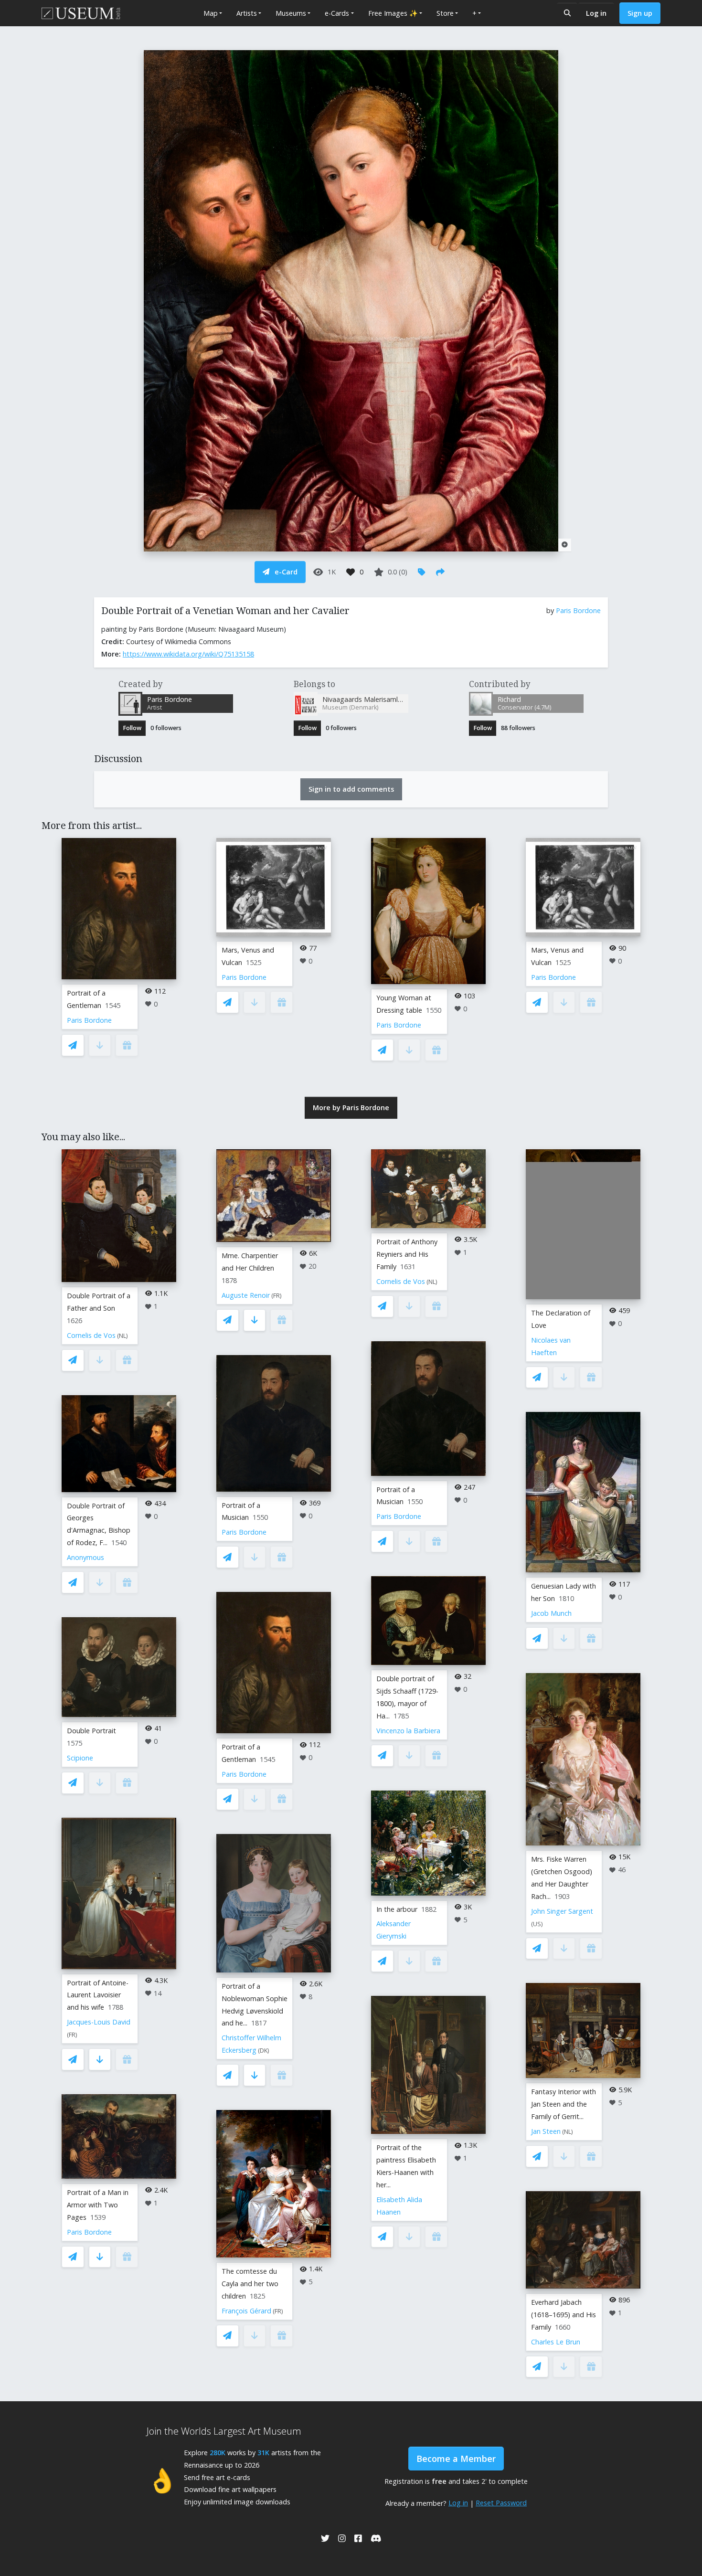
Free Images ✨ (393, 13)
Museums (291, 13)
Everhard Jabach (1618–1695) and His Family (564, 2315)
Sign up (640, 13)
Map (211, 13)
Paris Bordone (578, 610)
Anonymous (85, 1557)
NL (122, 1336)
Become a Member (456, 2459)
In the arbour (397, 1909)
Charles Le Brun (556, 2342)
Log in (596, 13)
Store (445, 13)
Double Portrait (91, 1731)
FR (72, 2035)
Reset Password (501, 2503)
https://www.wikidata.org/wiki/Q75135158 (188, 654)
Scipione (80, 1758)
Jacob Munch (551, 1613)
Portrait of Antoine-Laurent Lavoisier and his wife (98, 1995)
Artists (247, 13)
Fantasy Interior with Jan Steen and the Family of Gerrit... (564, 2104)
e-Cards (337, 13)
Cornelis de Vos (91, 1335)
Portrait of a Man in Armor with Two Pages (98, 2205)
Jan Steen (546, 2131)
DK (264, 2051)
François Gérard (246, 2311)
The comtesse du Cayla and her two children (250, 2284)
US (537, 1924)
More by (351, 1108)
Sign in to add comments (351, 789)
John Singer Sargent (562, 1911)
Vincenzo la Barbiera (408, 1731)
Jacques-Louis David (99, 2022)
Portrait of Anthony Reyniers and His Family (407, 1254)
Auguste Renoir (246, 1295)
